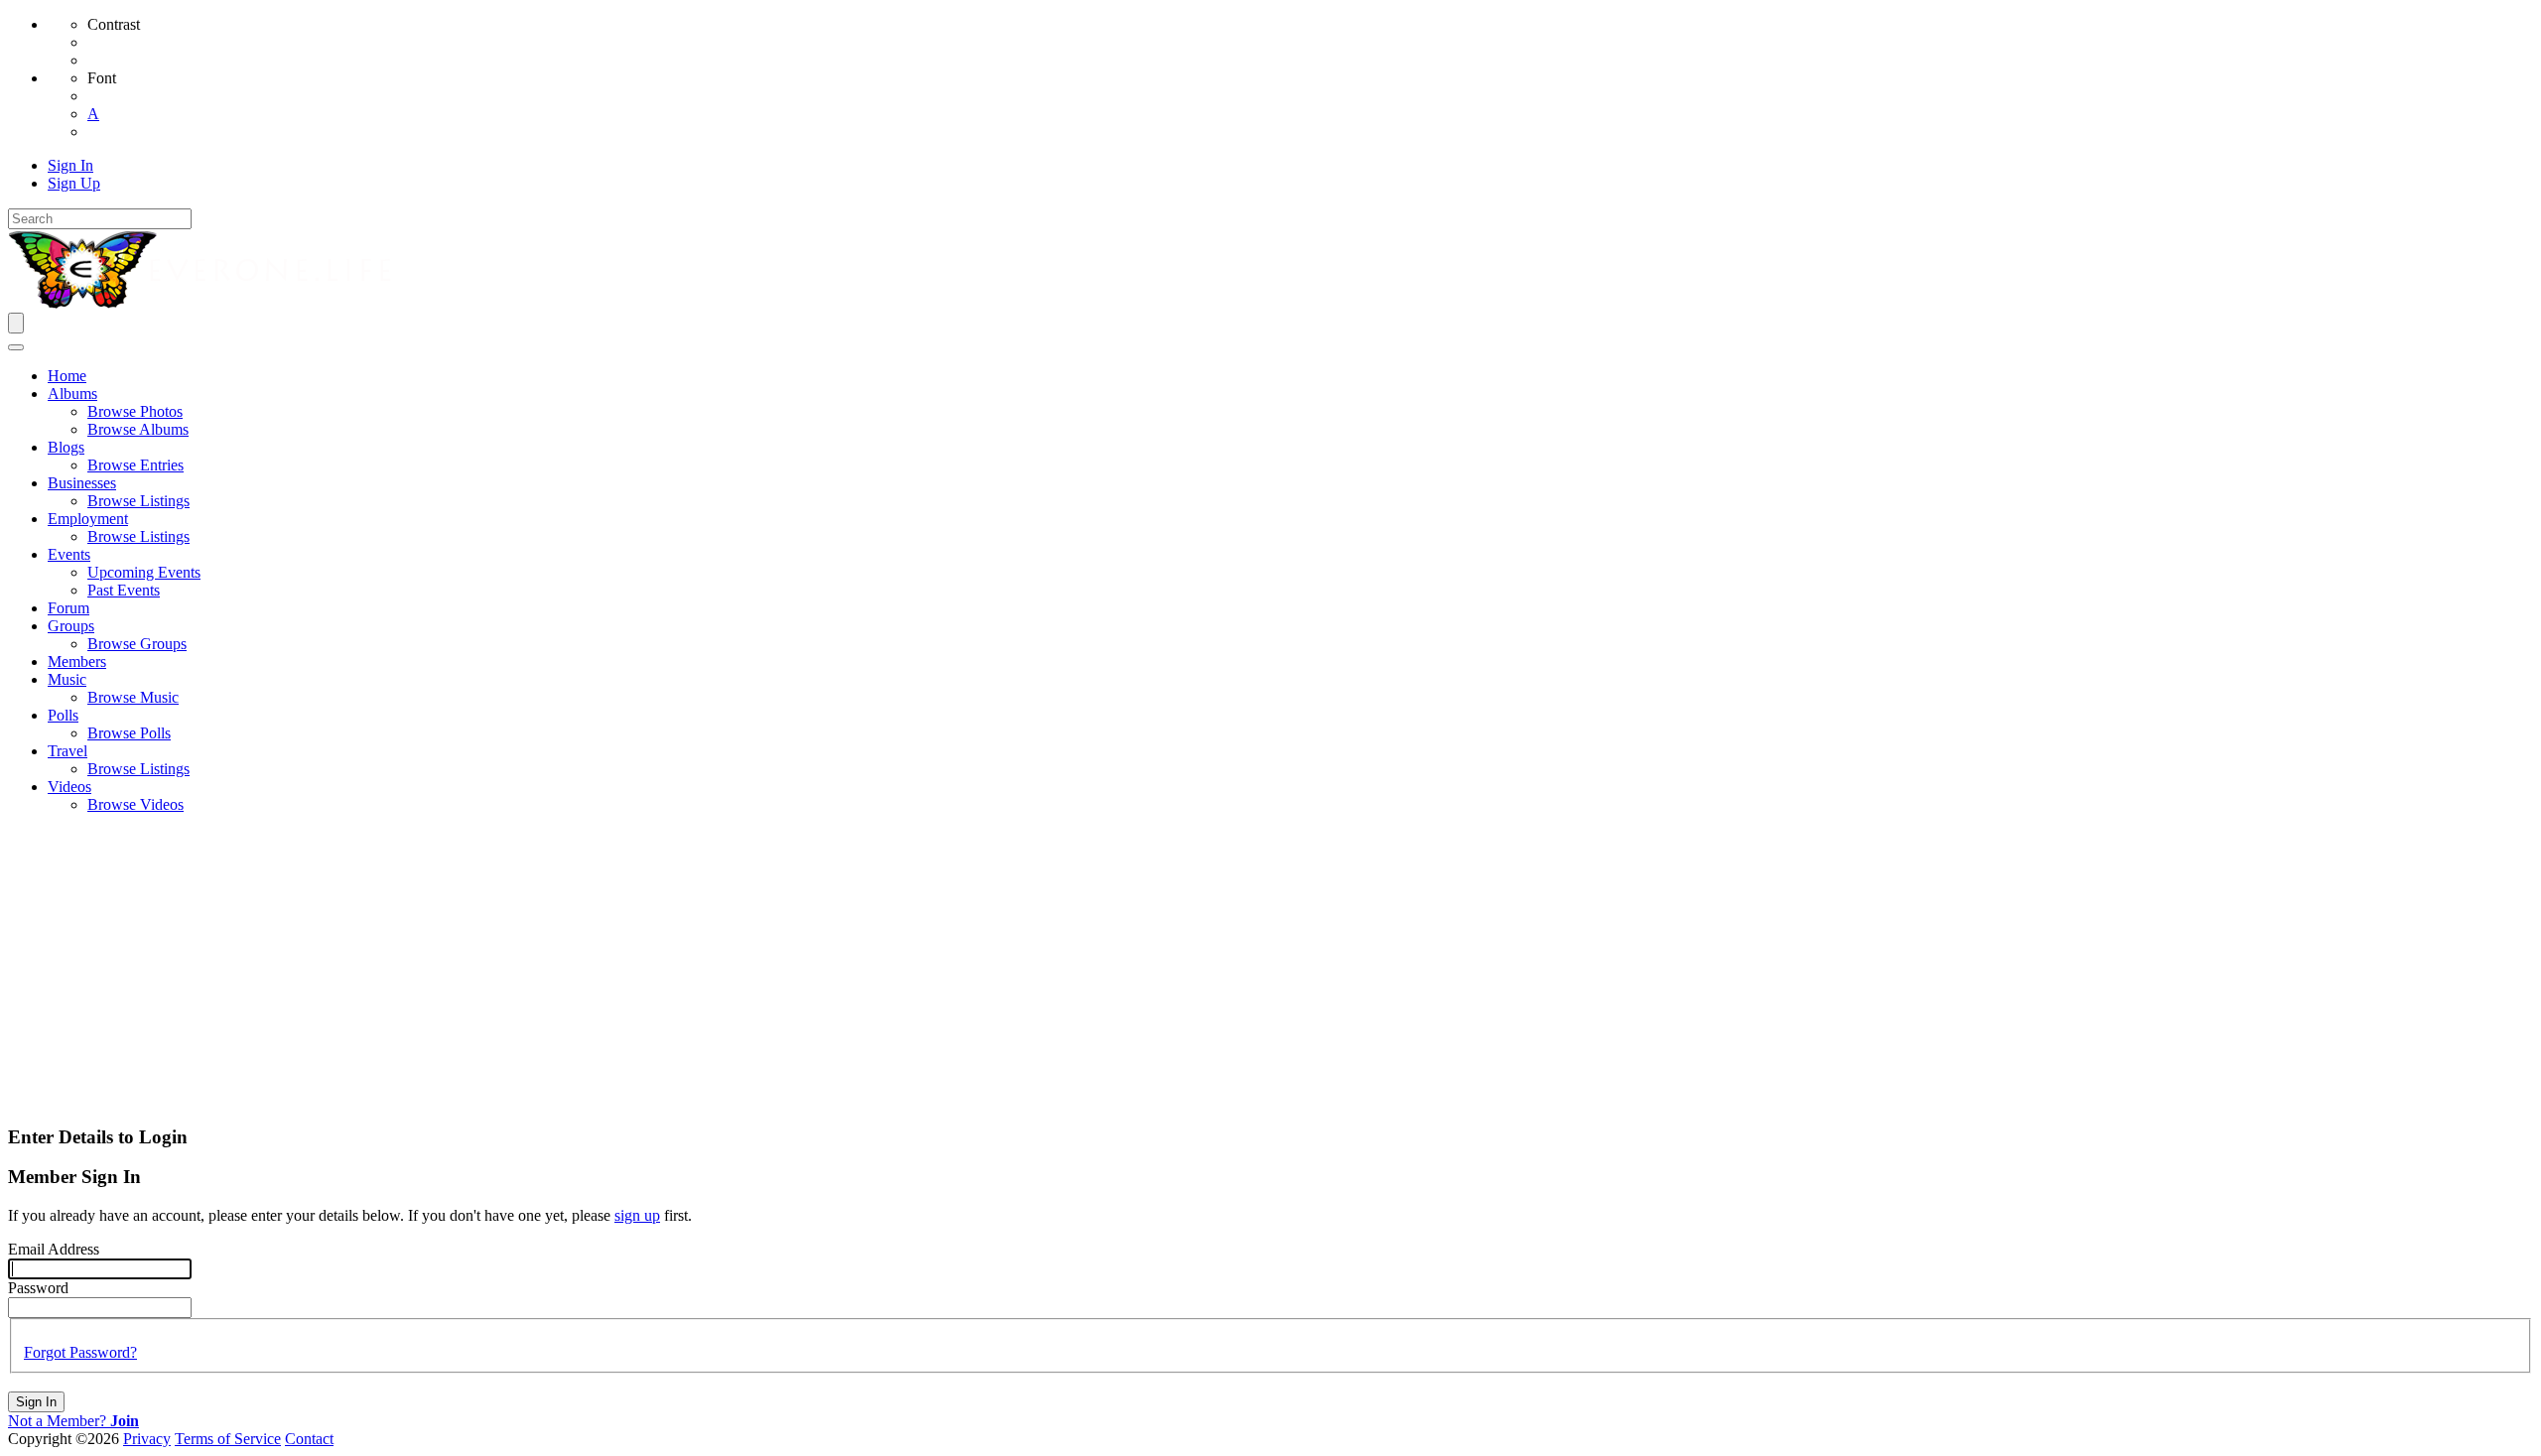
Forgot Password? (80, 1352)
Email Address (54, 1249)
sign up (637, 1215)
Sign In (36, 1402)
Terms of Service (228, 1439)
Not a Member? (73, 1421)
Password (38, 1288)
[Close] (16, 347)
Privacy (147, 1439)
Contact (309, 1439)
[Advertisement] (1270, 969)
